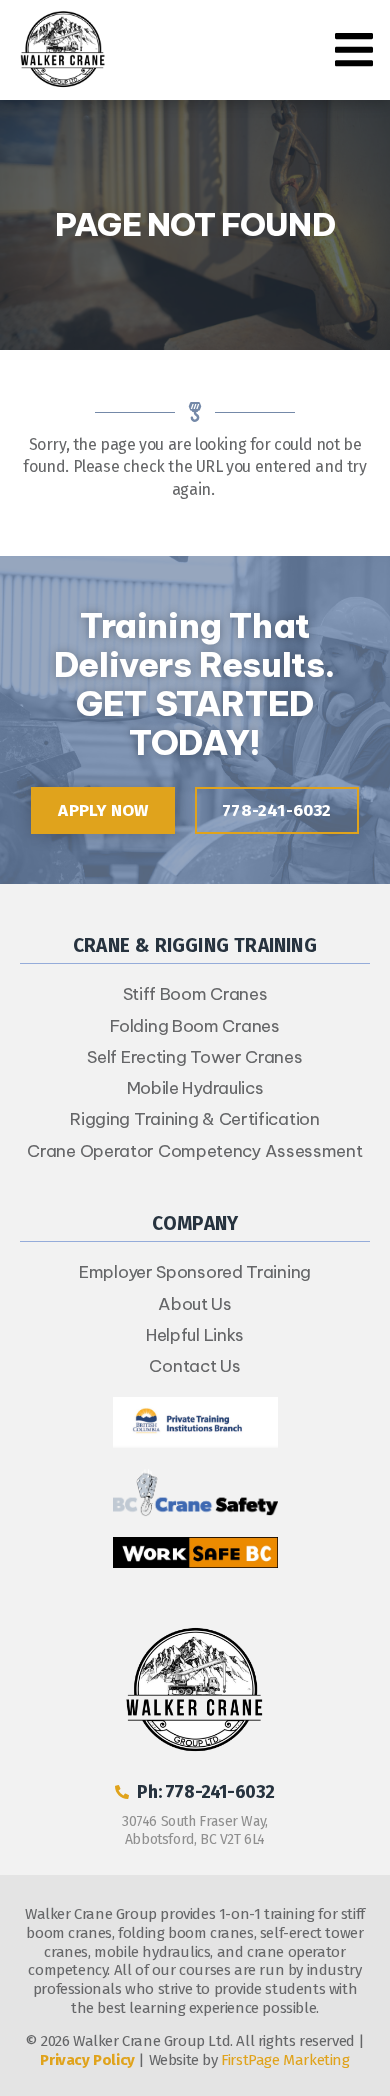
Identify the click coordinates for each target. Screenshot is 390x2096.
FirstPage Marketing (285, 2060)
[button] (354, 49)
